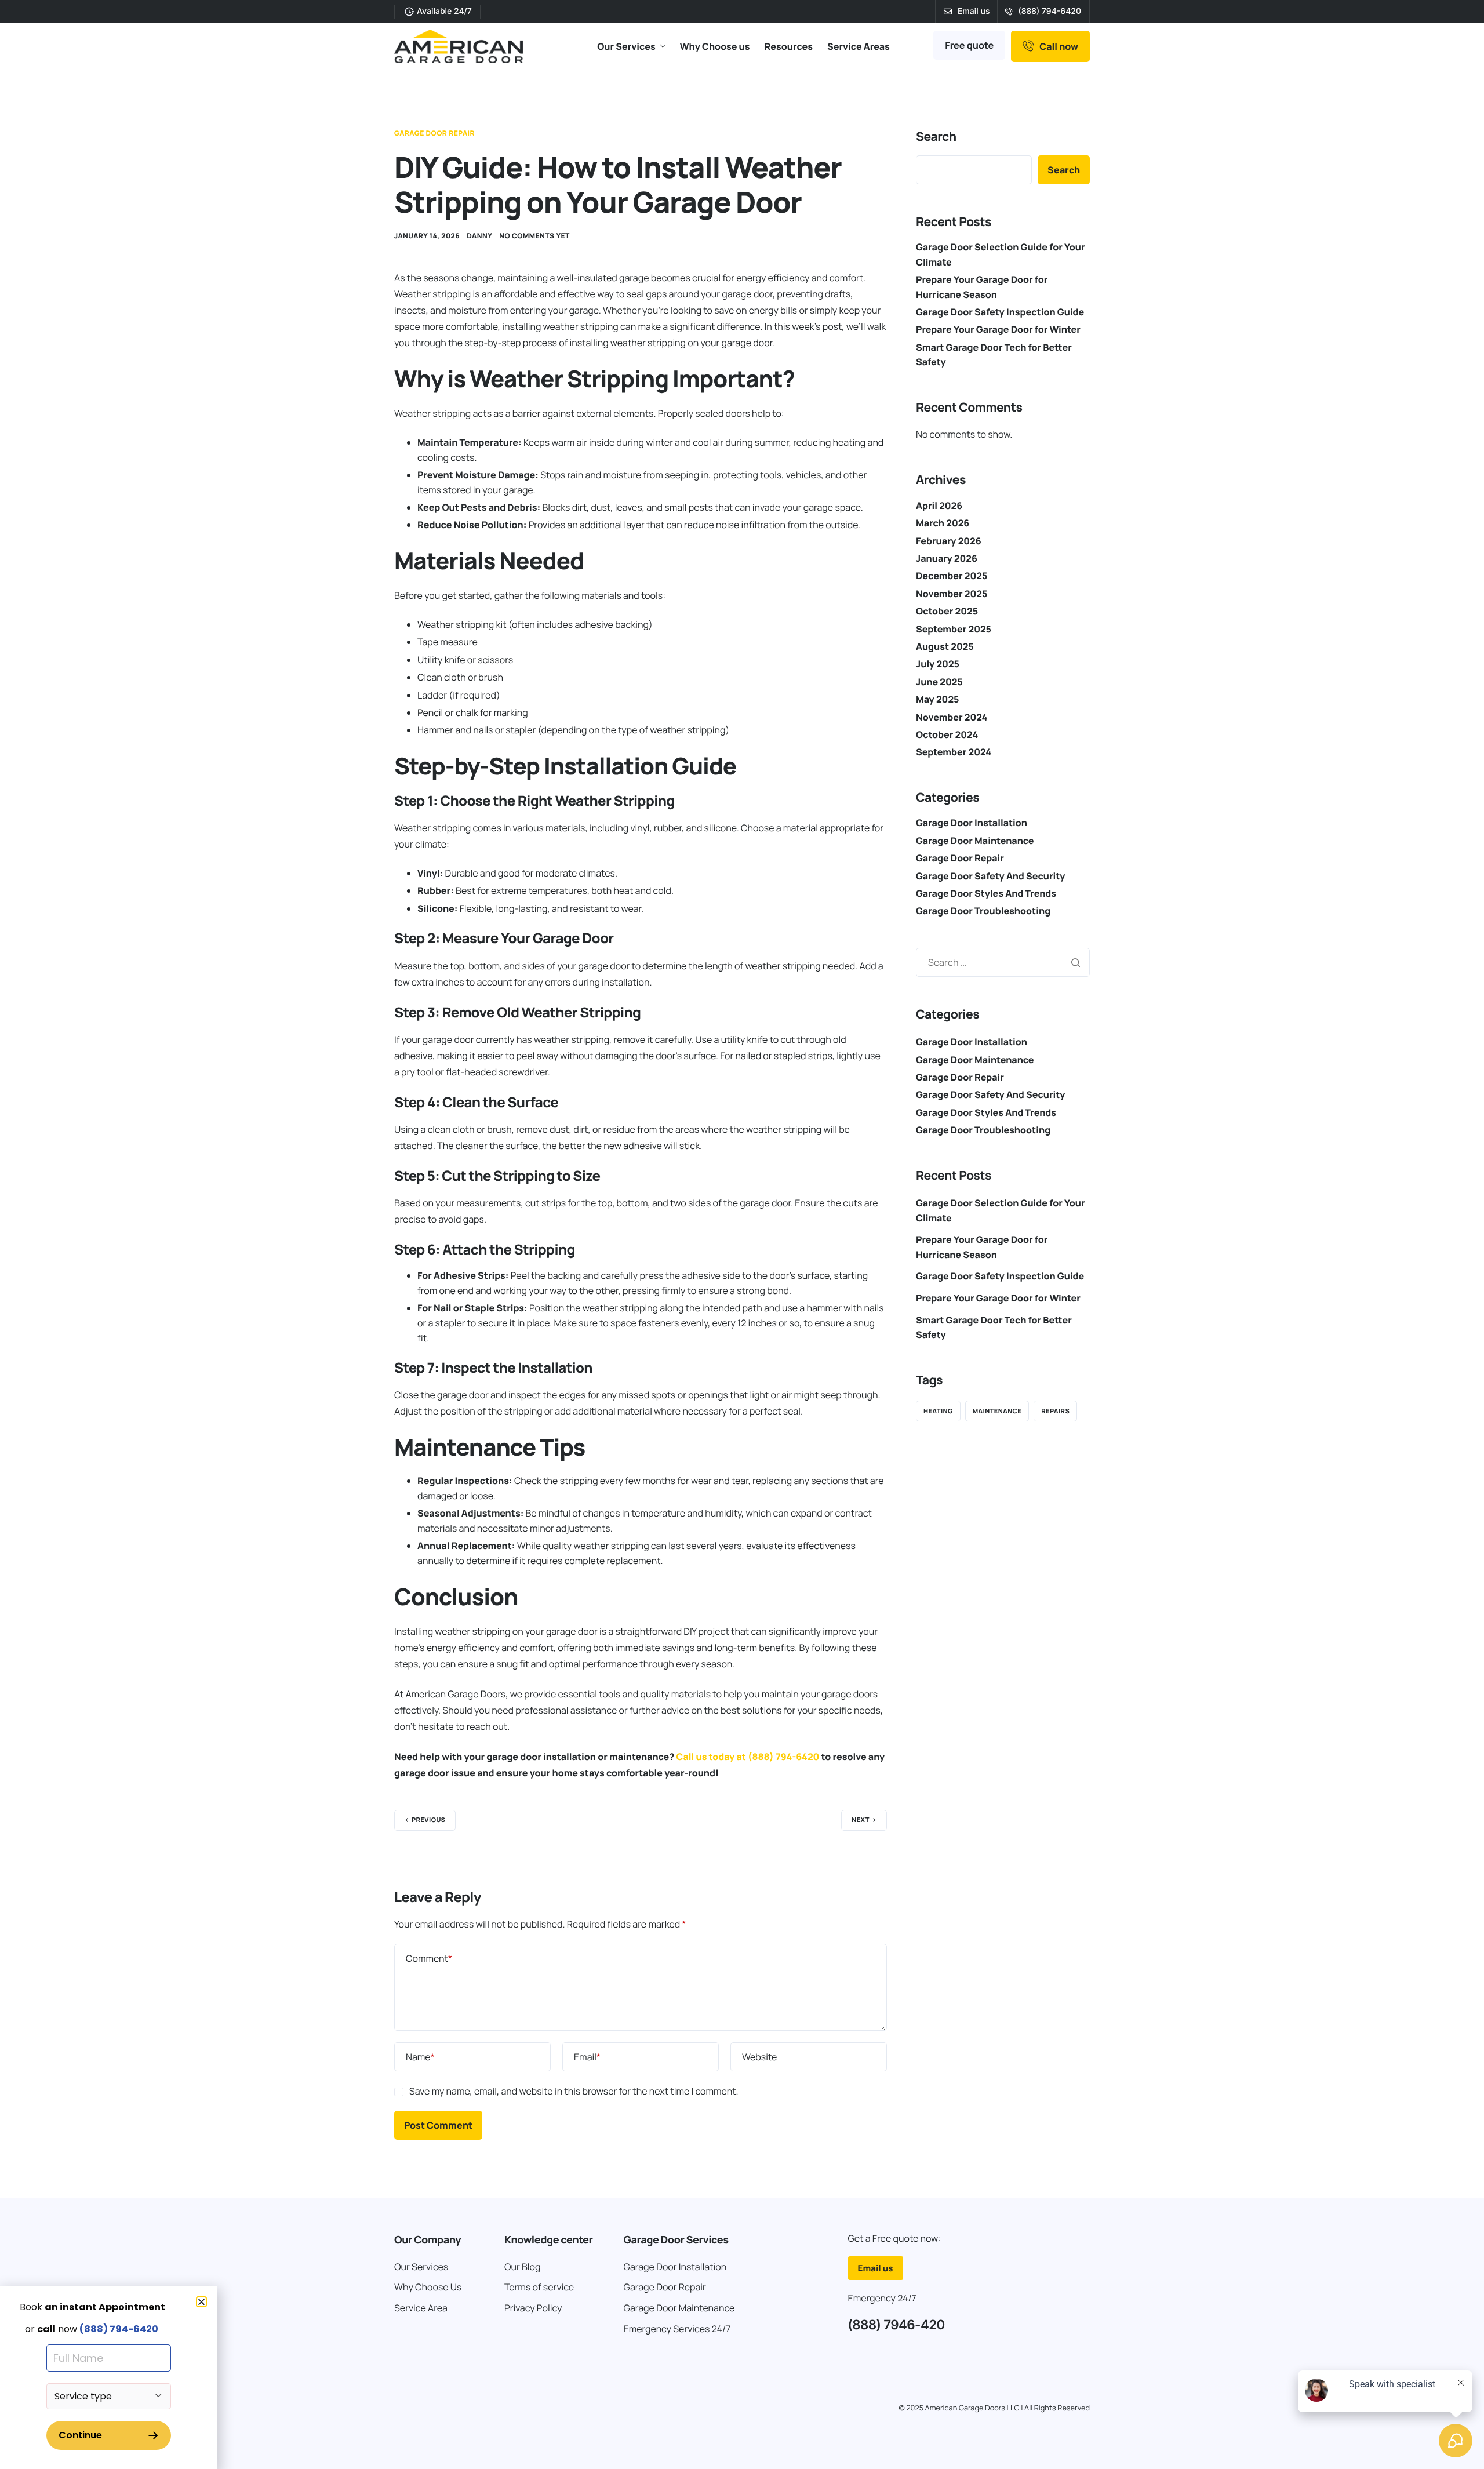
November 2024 (952, 717)
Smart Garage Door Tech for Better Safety (994, 1328)
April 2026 (939, 506)
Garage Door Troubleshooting (983, 911)
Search (936, 137)
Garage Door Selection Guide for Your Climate (1001, 1210)
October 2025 (947, 611)
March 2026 (943, 523)
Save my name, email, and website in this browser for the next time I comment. (574, 2091)
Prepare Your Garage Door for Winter (998, 329)
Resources (789, 46)
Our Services (626, 46)
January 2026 (947, 558)
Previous (428, 1820)
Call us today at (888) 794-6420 (748, 1757)
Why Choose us (715, 46)
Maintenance (997, 1411)
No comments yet (534, 236)
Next (861, 1820)
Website (759, 2057)
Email (587, 2057)
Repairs (1055, 1411)
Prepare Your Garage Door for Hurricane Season (982, 1247)
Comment (429, 1958)
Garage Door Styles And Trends (986, 893)
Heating (938, 1411)
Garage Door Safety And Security (990, 876)
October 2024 (947, 734)
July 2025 (938, 664)
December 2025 (952, 576)
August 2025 (945, 646)
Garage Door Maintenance (975, 841)
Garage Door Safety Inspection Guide (1000, 312)
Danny (479, 236)
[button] (201, 2302)
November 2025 (952, 594)
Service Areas (859, 46)
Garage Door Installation (972, 823)
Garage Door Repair (434, 133)
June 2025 (939, 682)
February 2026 (949, 541)
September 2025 (954, 629)
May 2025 (937, 699)
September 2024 (954, 752)
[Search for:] (1003, 962)
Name (420, 2057)
